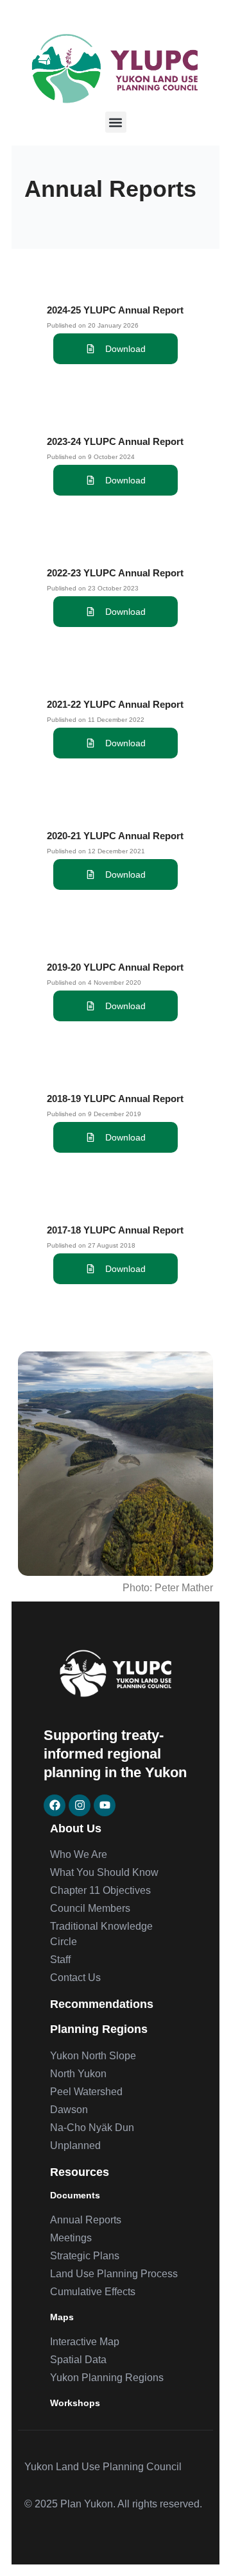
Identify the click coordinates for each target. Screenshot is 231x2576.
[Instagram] (80, 1805)
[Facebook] (55, 1805)
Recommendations (102, 2004)
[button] (116, 122)
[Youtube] (105, 1805)
